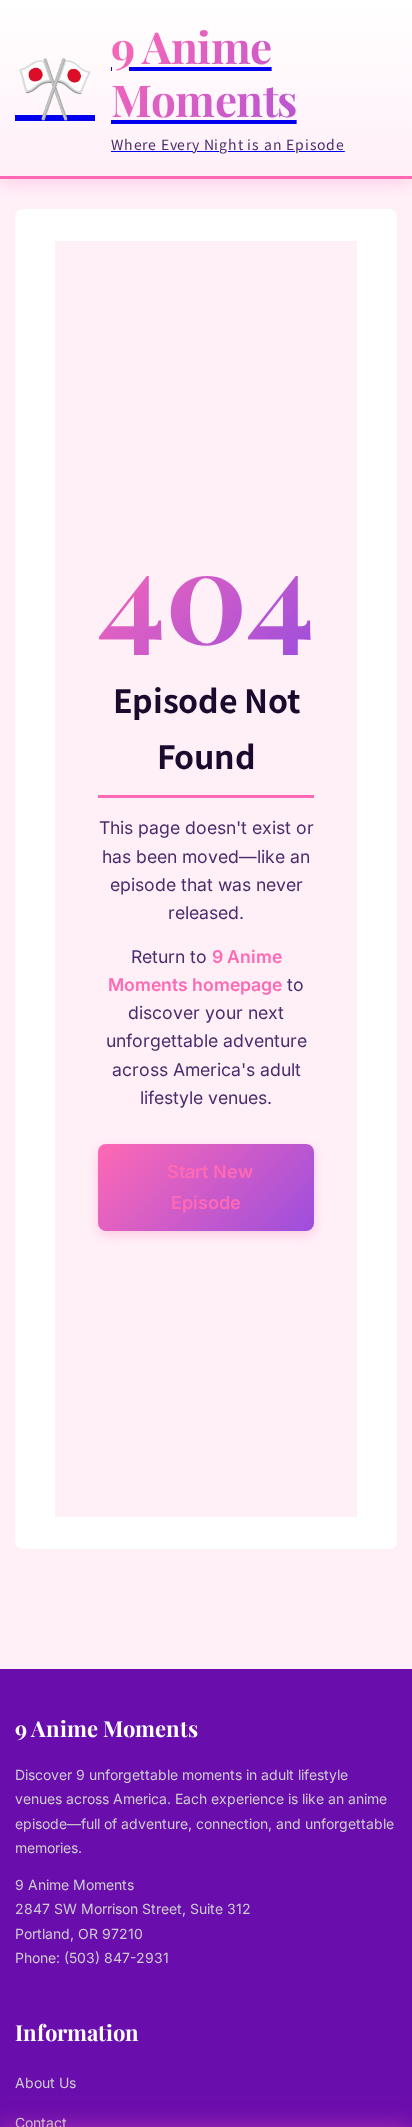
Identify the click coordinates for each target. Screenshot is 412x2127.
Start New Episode (210, 1187)
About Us (45, 2082)
